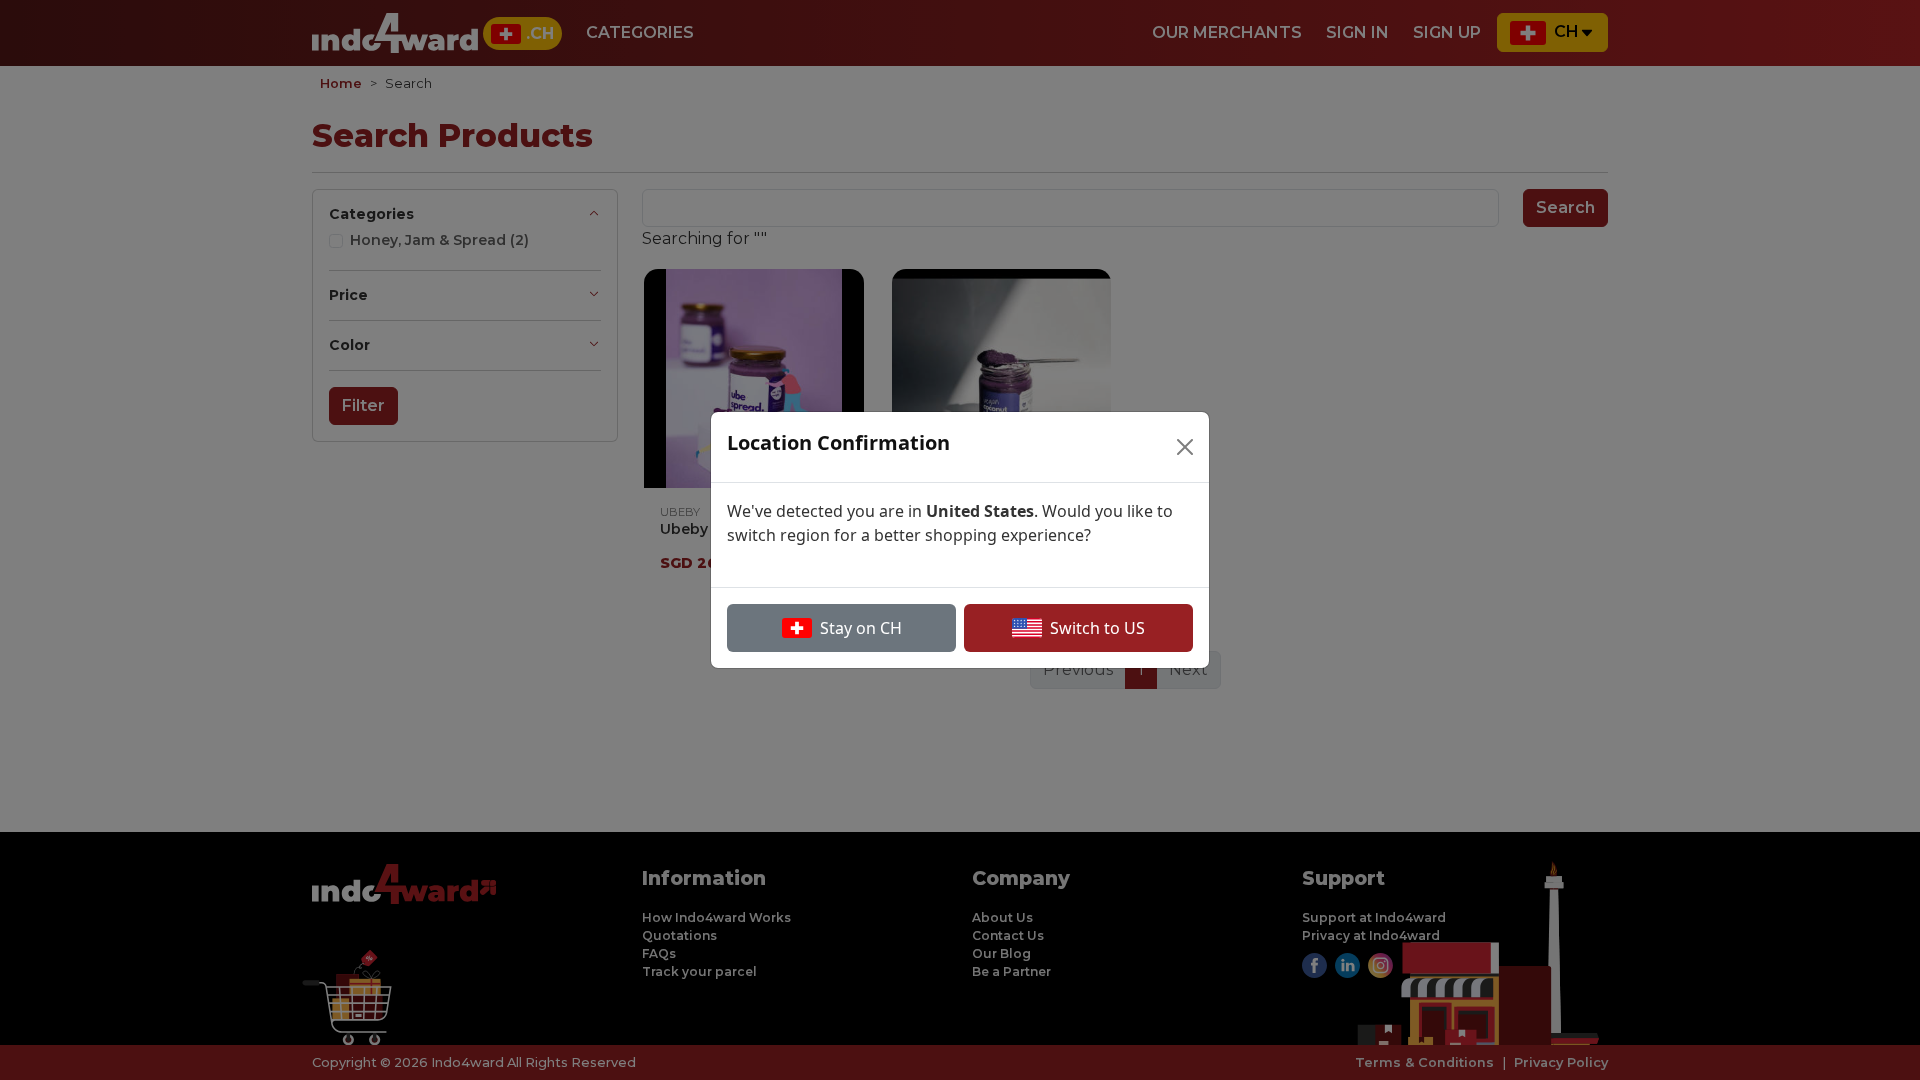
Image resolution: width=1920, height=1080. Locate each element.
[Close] (1185, 447)
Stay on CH (861, 628)
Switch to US (1097, 628)
